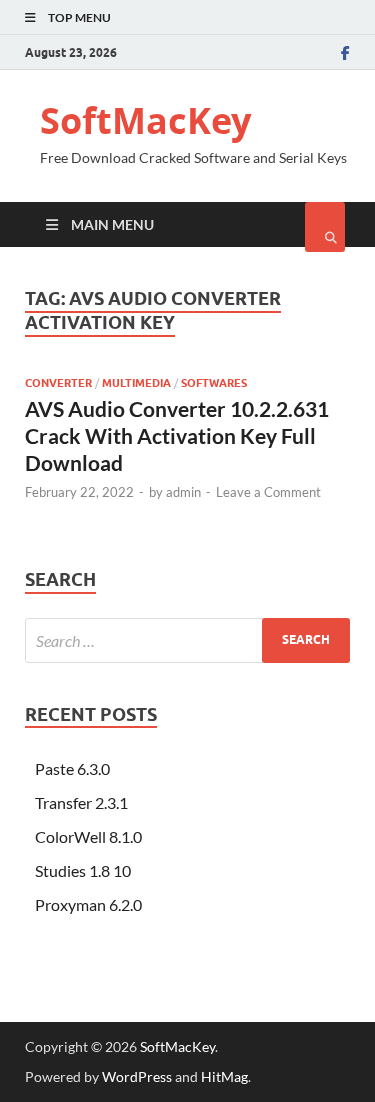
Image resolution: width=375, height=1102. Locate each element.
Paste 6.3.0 (72, 768)
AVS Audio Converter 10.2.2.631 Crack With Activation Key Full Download (177, 436)
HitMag (224, 1076)
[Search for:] (187, 640)
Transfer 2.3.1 (81, 802)
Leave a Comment (268, 492)
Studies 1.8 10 (83, 870)
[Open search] (325, 227)
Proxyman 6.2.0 (88, 904)
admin (183, 492)
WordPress (137, 1076)
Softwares (214, 383)
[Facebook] (345, 53)
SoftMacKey (145, 120)
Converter (58, 383)
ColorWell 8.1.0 (88, 836)
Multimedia (136, 383)
